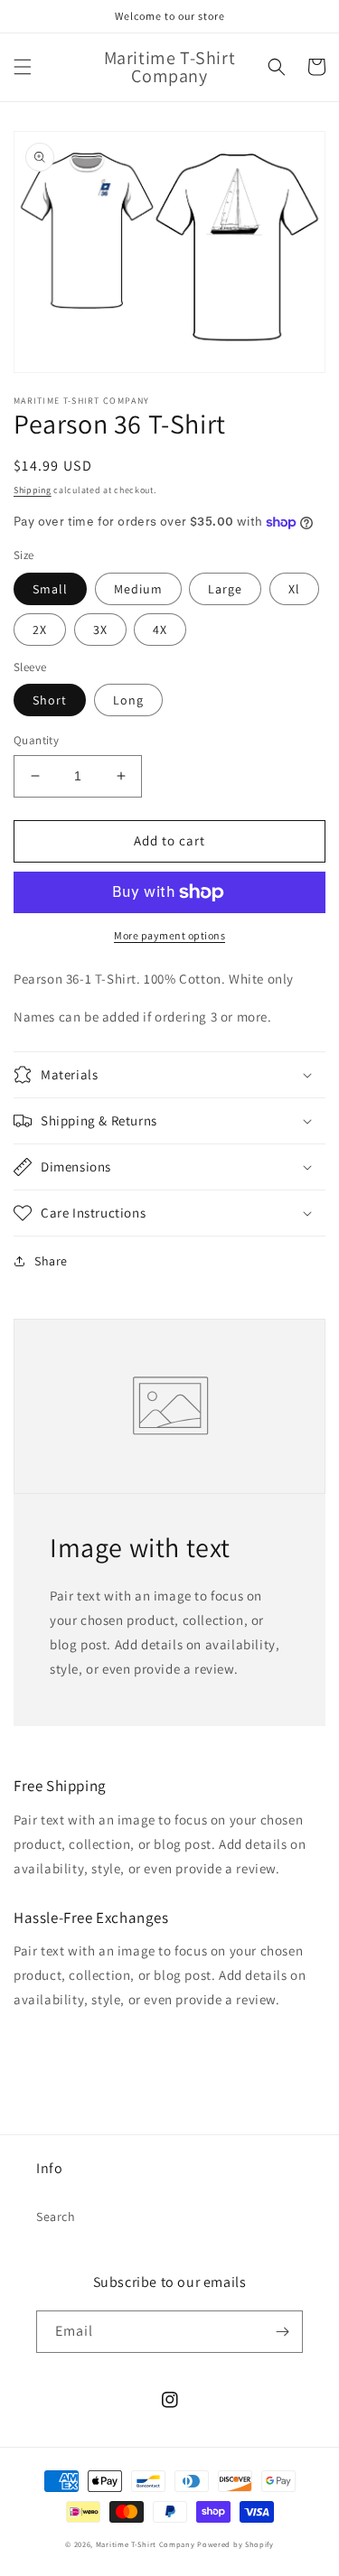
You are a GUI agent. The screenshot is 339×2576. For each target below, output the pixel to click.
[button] (23, 67)
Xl (294, 589)
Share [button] (51, 1261)
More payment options (169, 935)
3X (100, 630)
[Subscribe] (282, 2332)
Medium (138, 589)
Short (50, 700)
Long (128, 700)
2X (40, 630)
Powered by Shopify (235, 2544)
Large (225, 589)
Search (56, 2217)
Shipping (33, 490)
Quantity (36, 740)
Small (50, 589)
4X (160, 630)
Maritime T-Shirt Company (146, 2544)
